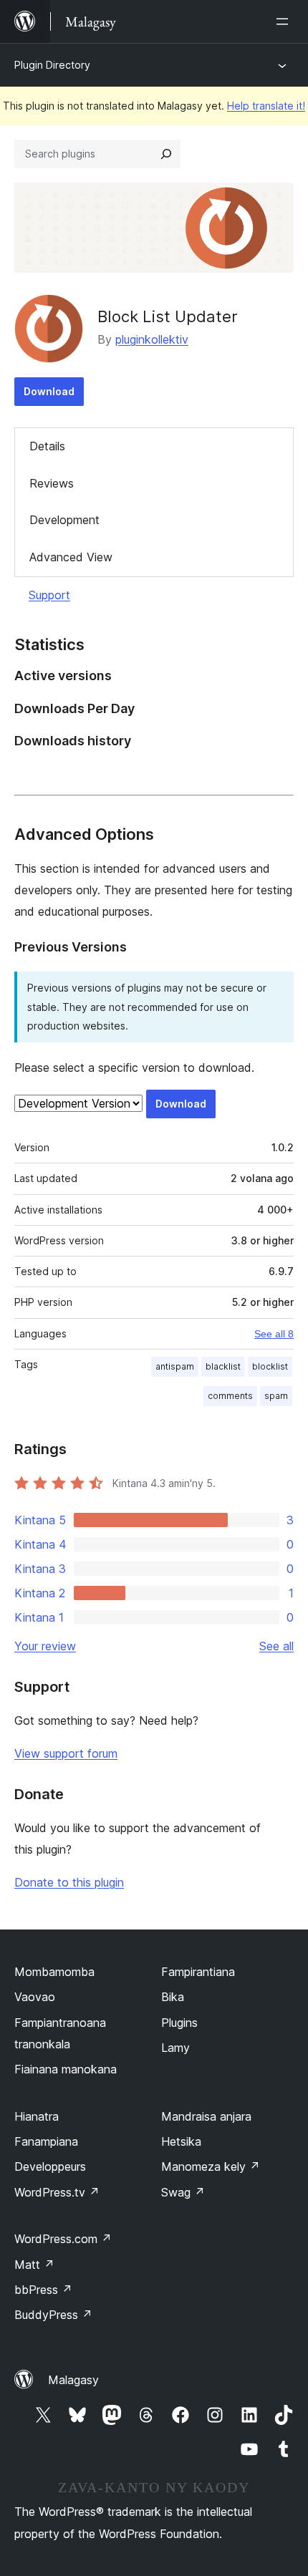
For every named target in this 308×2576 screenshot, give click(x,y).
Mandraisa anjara (206, 2116)
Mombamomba (54, 1972)
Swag (183, 2192)
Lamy (175, 2048)
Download (49, 391)
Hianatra (37, 2116)
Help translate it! (266, 106)
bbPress (43, 2290)
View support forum (66, 1753)
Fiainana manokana (66, 2069)
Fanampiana (46, 2141)
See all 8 (274, 1334)
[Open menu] (285, 21)
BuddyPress (53, 2315)
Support (49, 595)
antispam (175, 1366)
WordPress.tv (57, 2192)
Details (47, 446)
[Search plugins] (166, 154)
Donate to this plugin (69, 1882)
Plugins (179, 2023)
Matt (34, 2265)
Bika (173, 1997)
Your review (45, 1646)
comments (230, 1396)
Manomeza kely (211, 2166)
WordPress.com (63, 2239)
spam (276, 1396)
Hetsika (181, 2141)
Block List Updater (168, 316)
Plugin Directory (52, 65)
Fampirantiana (198, 1972)
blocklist (270, 1366)
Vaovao (35, 1997)
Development (64, 520)
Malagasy (73, 2380)
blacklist (223, 1366)
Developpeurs (50, 2166)
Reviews (52, 483)
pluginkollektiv (152, 339)
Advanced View (71, 557)
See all (276, 1646)
